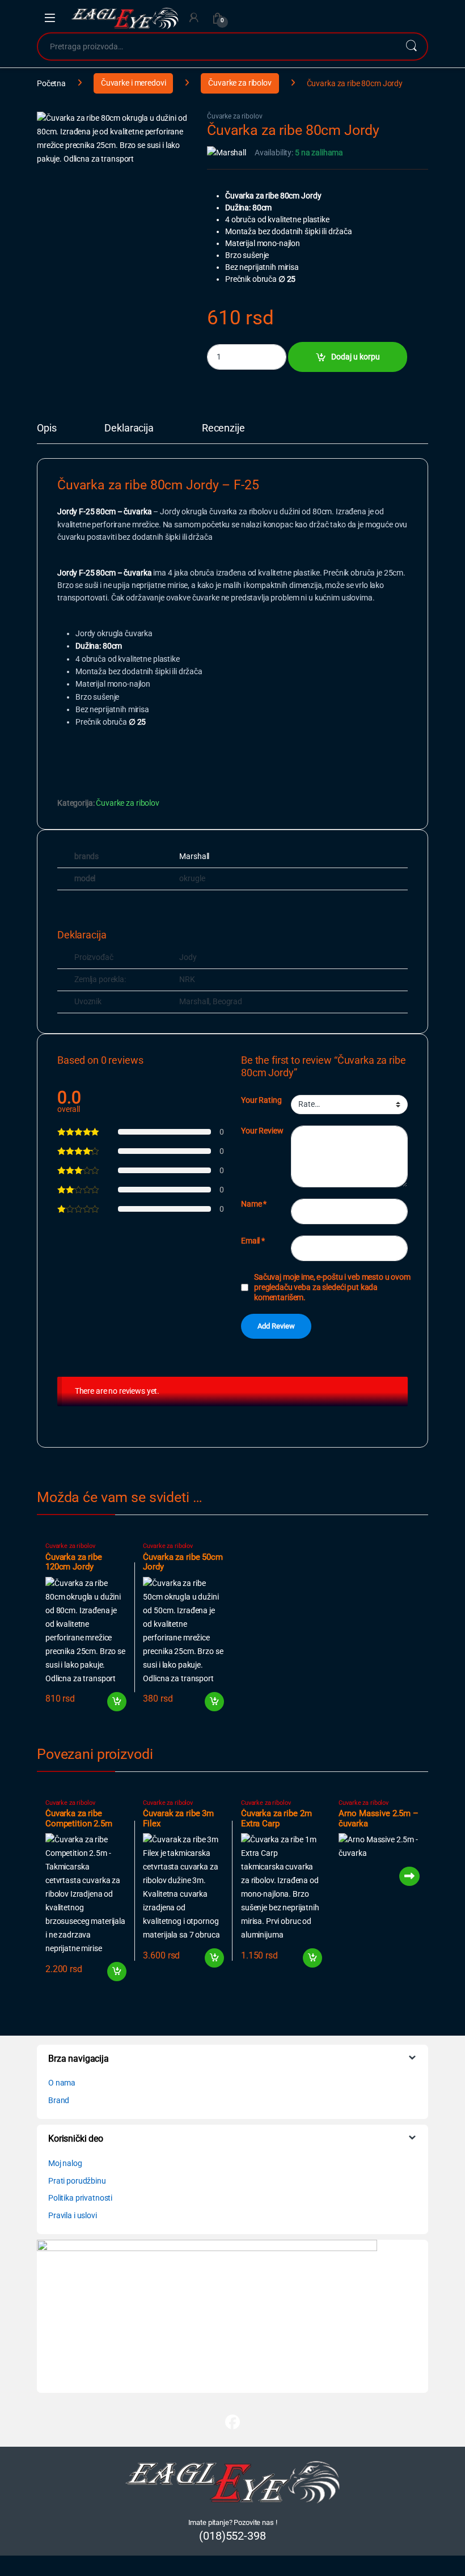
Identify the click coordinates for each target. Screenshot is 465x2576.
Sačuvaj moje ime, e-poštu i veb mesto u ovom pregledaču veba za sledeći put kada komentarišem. (332, 1287)
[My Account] (194, 18)
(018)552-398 (232, 2536)
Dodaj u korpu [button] (116, 1702)
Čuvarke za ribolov (240, 83)
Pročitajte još (403, 1876)
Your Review (262, 1131)
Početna (51, 83)
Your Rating (261, 1100)
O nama (62, 2083)
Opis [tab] (46, 428)
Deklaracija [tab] (129, 428)
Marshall (194, 856)
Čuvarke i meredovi (133, 83)
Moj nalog (65, 2163)
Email (253, 1241)
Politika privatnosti (80, 2198)
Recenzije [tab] (223, 428)
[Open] (50, 18)
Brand (59, 2100)
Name (254, 1204)
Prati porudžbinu (77, 2181)
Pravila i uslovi (73, 2215)
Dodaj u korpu (356, 357)
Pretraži (411, 46)
